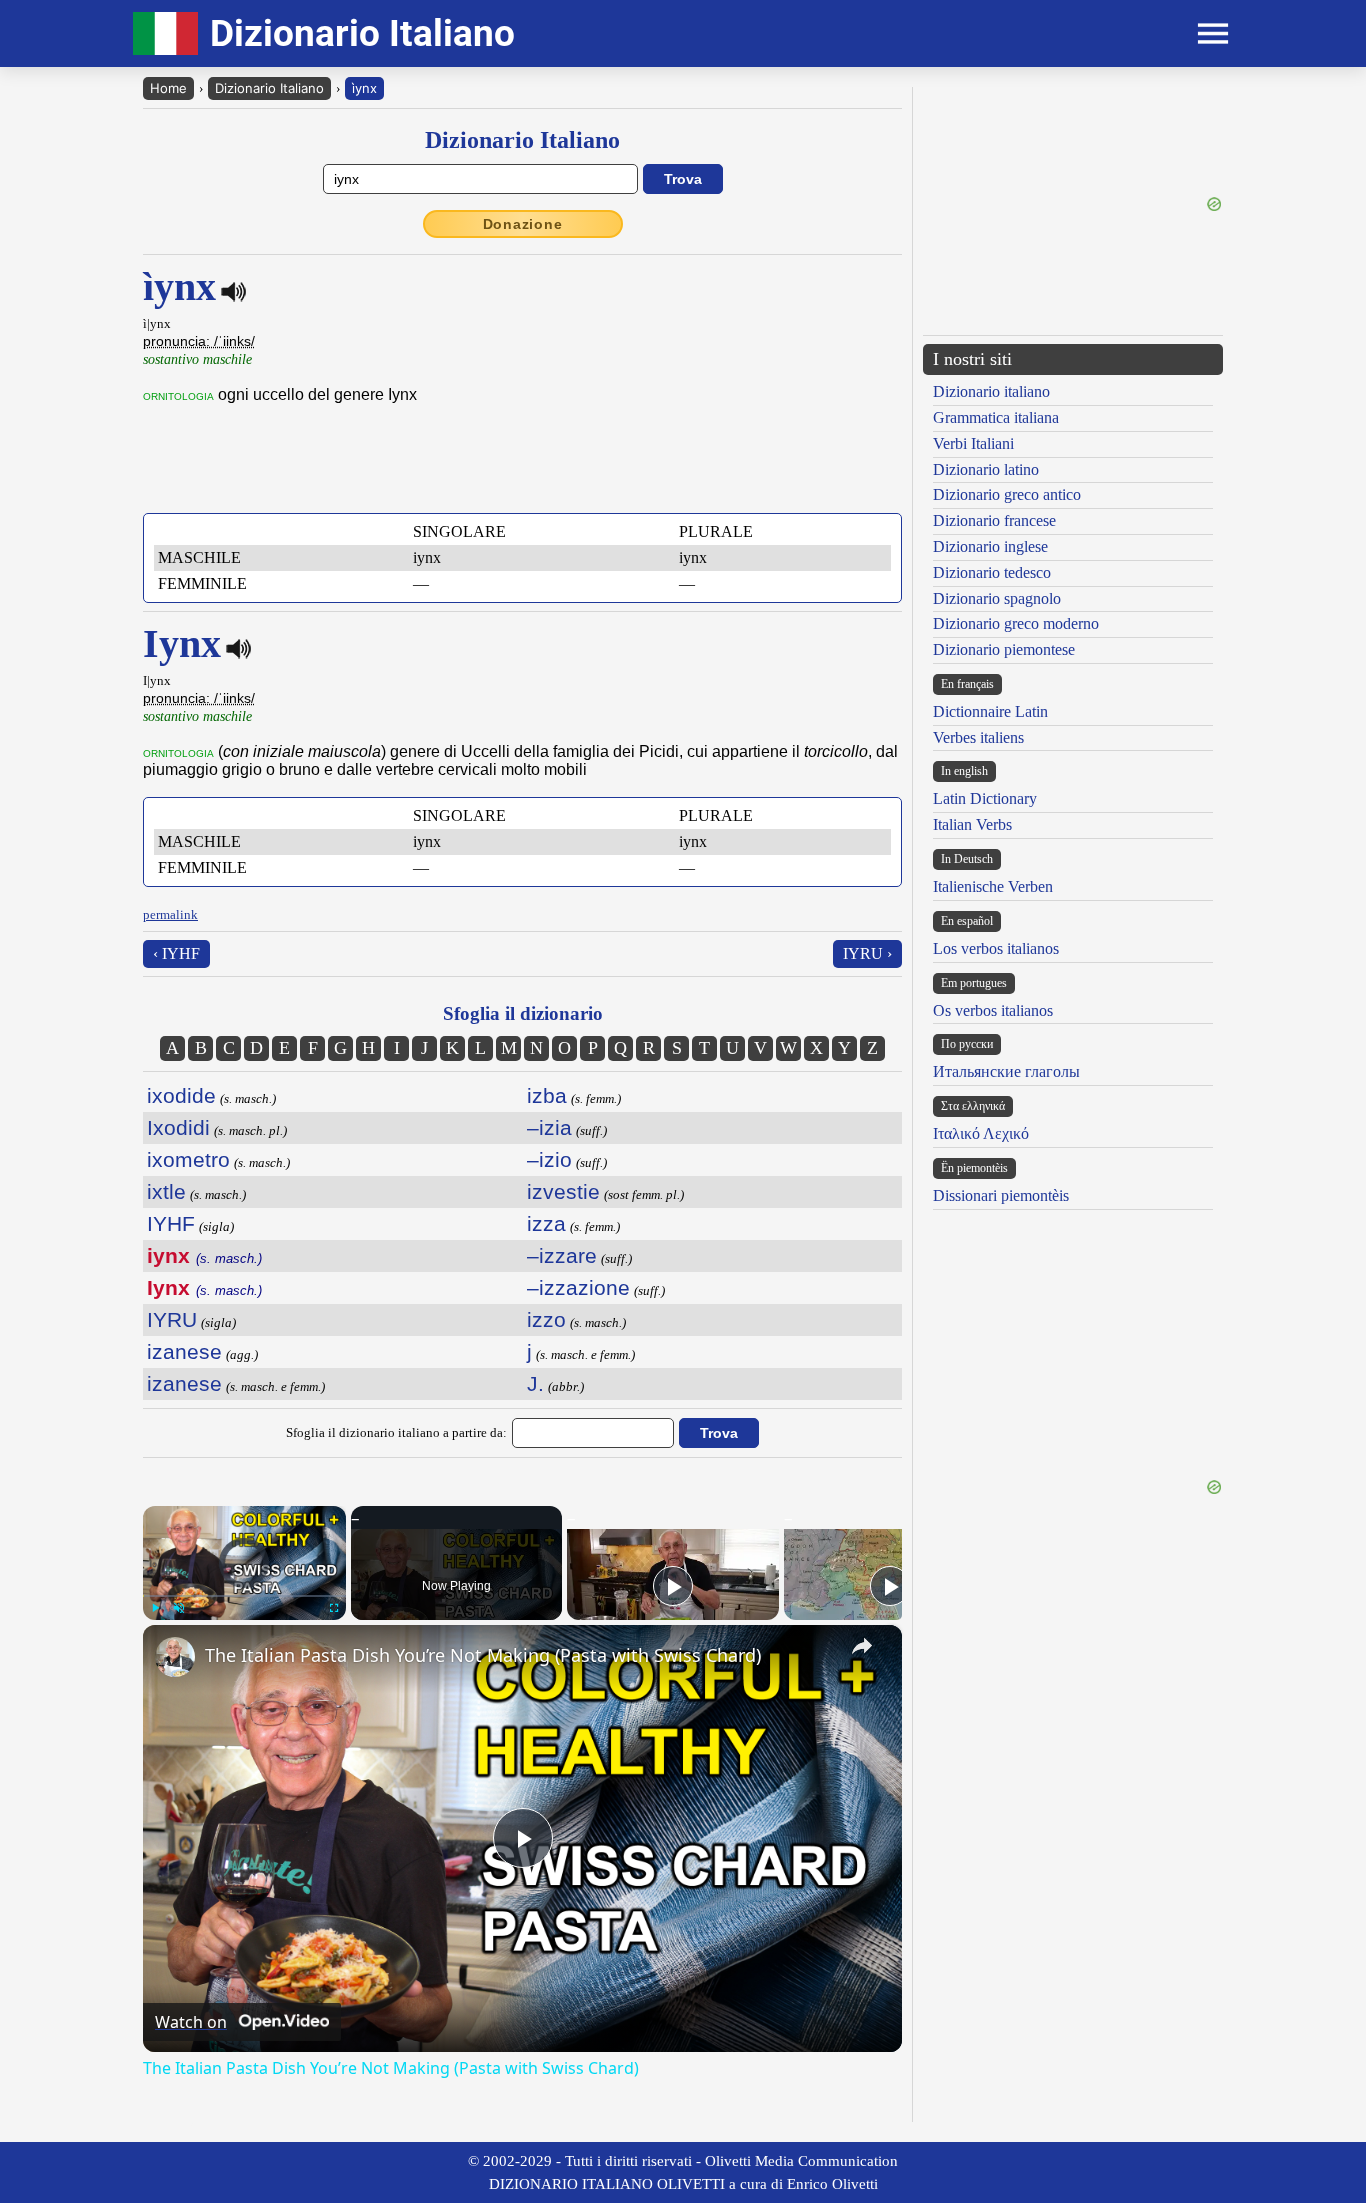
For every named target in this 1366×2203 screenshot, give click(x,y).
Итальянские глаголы (1006, 1071)
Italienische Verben (993, 886)
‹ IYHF (176, 953)
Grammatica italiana (996, 417)
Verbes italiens (978, 737)
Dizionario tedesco (992, 572)
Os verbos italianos (993, 1010)
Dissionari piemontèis (1001, 1195)
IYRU (172, 1319)
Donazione (523, 224)
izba (547, 1095)
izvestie (563, 1191)
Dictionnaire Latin (990, 711)
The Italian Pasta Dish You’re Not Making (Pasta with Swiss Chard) (483, 1655)
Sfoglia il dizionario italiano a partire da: (396, 1432)
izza (546, 1223)
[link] (175, 1657)
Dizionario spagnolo (997, 598)
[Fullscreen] (334, 1608)
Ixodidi (178, 1127)
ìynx (364, 88)
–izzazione (578, 1287)
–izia (549, 1127)
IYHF (171, 1223)
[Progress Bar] (244, 1596)
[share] (862, 1646)
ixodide (181, 1095)
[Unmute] (179, 1608)
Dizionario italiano (991, 391)
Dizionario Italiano (269, 88)
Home (168, 88)
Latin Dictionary (985, 798)
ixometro (188, 1159)
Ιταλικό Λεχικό (981, 1133)
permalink (170, 914)
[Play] (155, 1608)
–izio (549, 1159)
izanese (184, 1351)
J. (535, 1383)
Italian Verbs (972, 824)
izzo (546, 1319)
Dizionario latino (986, 469)
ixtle (166, 1191)
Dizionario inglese (990, 546)
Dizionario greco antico (1007, 494)
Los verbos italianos (996, 948)
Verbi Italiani (973, 443)
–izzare (562, 1255)
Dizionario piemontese (1004, 649)
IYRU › (867, 953)
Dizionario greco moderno (1016, 623)
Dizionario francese (994, 520)
